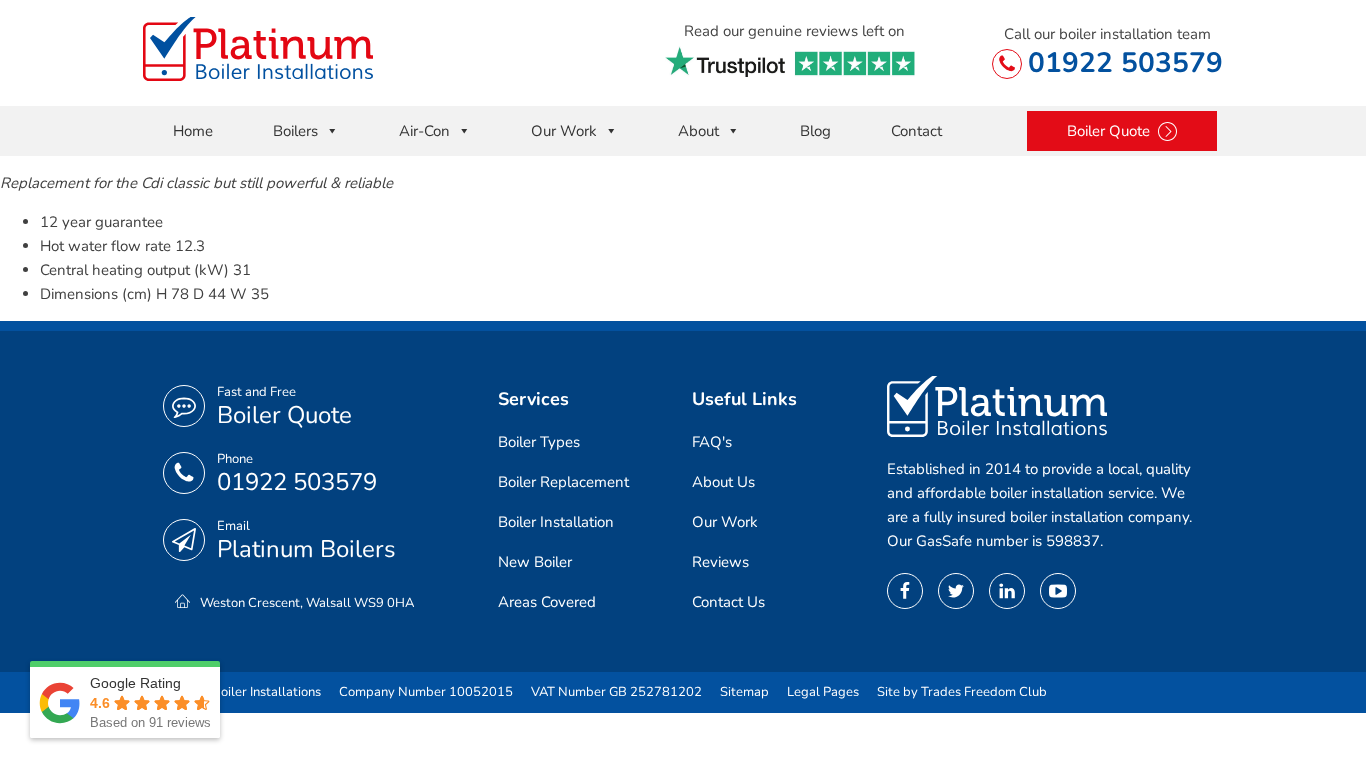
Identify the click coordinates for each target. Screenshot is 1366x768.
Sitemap (744, 692)
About (698, 131)
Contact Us (728, 602)
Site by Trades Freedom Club (962, 692)
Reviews (720, 562)
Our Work (564, 131)
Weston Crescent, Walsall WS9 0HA (307, 603)
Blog (815, 131)
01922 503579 (1125, 63)
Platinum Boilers (306, 549)
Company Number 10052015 (426, 692)
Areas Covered (547, 602)
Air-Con (424, 131)
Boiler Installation (556, 522)
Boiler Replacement (563, 482)
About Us (723, 482)
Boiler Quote (284, 415)
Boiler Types (539, 442)
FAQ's (712, 442)
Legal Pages (823, 692)
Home (193, 131)
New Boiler (535, 562)
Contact (916, 131)
